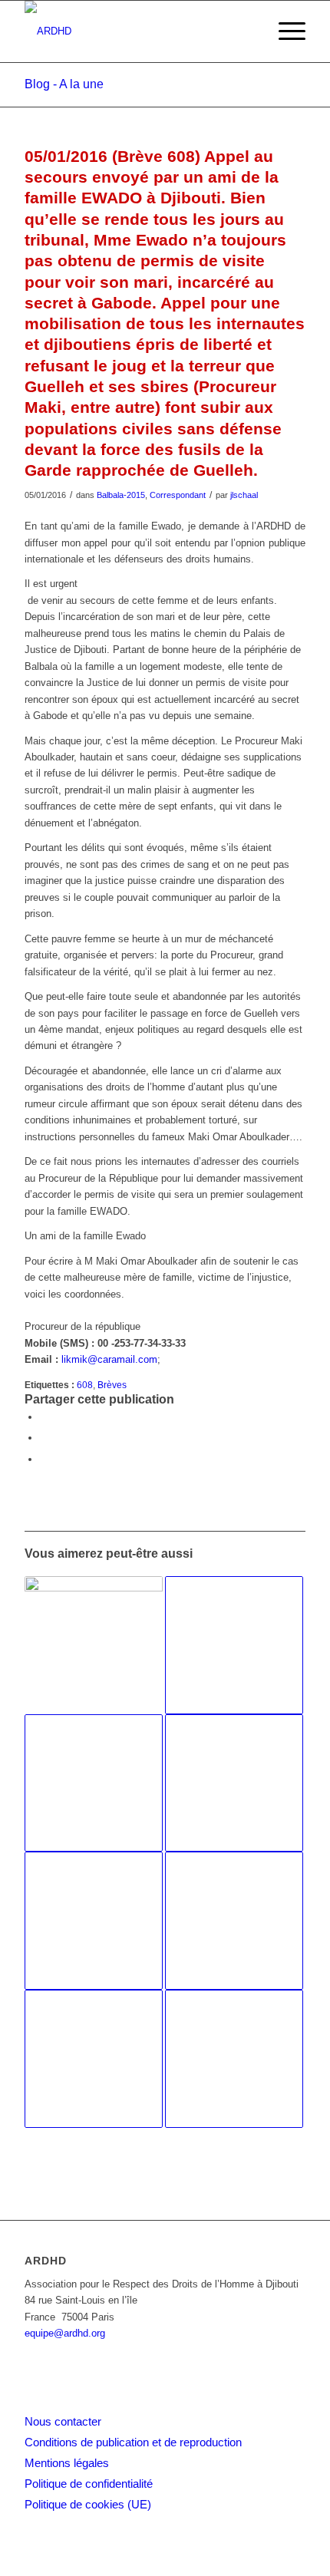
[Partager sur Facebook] (44, 1417)
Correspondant (178, 495)
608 (85, 1385)
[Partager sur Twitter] (44, 1438)
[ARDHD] (137, 31)
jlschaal (244, 495)
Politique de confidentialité (89, 2484)
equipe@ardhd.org (65, 2333)
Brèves (112, 1385)
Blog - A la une (64, 84)
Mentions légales (67, 2463)
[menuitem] (284, 31)
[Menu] (284, 31)
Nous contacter (63, 2421)
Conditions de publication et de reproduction (133, 2442)
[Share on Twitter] (44, 1459)
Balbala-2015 (121, 495)
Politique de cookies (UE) (88, 2504)
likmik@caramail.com (109, 1359)
